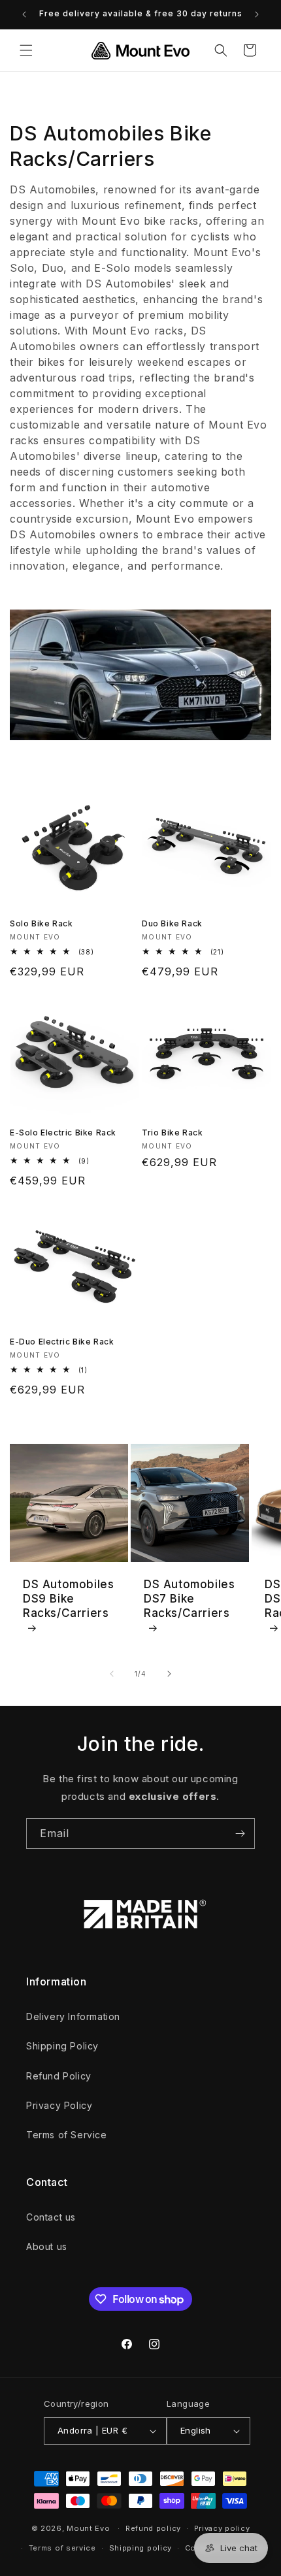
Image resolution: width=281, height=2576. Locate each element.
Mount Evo (88, 2528)
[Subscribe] (240, 1834)
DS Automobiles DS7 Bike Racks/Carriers (189, 1599)
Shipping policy (141, 2548)
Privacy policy (222, 2528)
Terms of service (62, 2548)
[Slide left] (112, 1674)
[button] (26, 50)
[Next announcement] (257, 14)
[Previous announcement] (24, 14)
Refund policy (153, 2528)
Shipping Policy (62, 2046)
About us (47, 2246)
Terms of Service (67, 2135)
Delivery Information (73, 2016)
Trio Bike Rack (172, 1133)
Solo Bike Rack (41, 923)
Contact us (51, 2217)
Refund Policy (59, 2076)
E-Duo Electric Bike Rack (62, 1342)
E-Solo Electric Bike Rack (63, 1133)
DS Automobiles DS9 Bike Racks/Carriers (68, 1599)
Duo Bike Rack (172, 923)
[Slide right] (169, 1674)
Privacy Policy (59, 2105)
